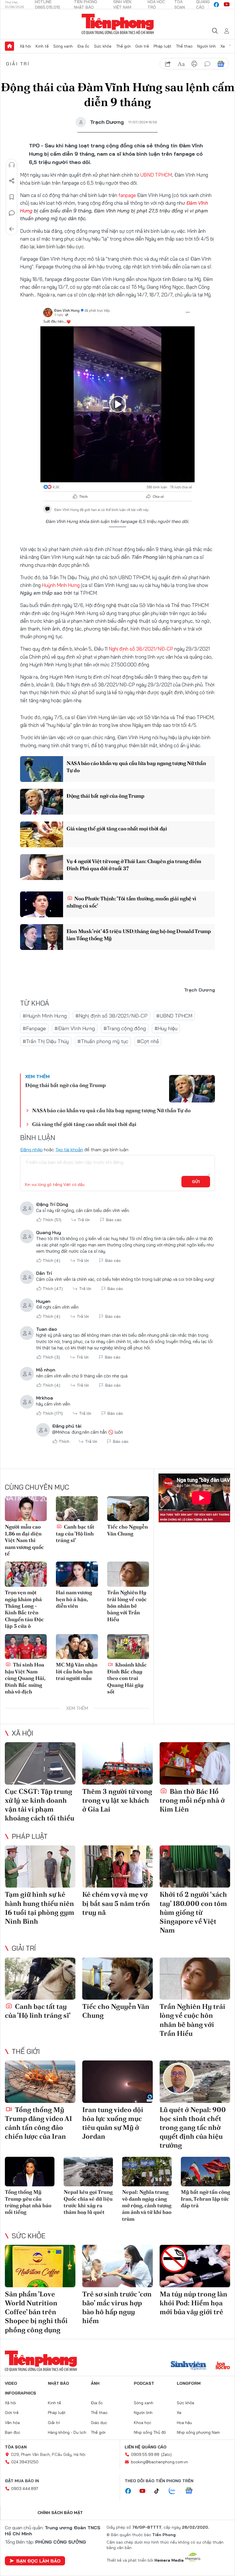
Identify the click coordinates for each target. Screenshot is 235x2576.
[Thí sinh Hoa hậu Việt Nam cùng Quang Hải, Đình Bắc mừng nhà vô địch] (26, 1647)
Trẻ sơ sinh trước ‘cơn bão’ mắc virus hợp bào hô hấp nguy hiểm (117, 2307)
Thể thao (184, 46)
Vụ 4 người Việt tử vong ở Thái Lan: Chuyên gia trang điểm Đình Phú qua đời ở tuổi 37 (134, 865)
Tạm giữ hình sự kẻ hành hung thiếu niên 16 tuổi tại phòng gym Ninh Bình (40, 1908)
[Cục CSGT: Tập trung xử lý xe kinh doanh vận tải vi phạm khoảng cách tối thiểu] (40, 1763)
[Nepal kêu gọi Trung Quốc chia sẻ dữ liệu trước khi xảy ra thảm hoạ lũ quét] (88, 2172)
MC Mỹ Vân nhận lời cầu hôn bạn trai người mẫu (77, 1671)
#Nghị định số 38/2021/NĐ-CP (111, 1016)
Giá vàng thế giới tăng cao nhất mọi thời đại (117, 829)
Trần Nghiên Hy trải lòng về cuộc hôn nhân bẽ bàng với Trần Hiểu (127, 1606)
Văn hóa (12, 2423)
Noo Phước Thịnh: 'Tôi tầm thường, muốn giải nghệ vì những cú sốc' (131, 902)
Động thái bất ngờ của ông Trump (105, 796)
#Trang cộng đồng (125, 1028)
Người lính (206, 46)
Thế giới (123, 46)
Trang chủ (9, 46)
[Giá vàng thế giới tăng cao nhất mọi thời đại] (42, 834)
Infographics (20, 2393)
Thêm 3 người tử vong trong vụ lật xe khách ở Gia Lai (117, 1800)
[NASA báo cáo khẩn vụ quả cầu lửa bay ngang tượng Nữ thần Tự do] (42, 769)
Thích (52, 1220)
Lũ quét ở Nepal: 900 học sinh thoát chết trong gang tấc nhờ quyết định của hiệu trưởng (193, 2128)
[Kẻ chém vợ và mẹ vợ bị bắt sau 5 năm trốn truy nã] (117, 1867)
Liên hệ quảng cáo (146, 2447)
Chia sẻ (12, 181)
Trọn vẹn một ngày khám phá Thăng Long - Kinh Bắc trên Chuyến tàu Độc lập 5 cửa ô (24, 1609)
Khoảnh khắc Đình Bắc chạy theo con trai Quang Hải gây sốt (127, 1678)
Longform (189, 2383)
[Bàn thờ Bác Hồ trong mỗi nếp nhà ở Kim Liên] (195, 1763)
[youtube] (227, 5)
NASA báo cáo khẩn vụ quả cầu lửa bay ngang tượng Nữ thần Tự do (136, 767)
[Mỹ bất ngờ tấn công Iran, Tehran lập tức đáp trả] (206, 2172)
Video (11, 2383)
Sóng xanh (63, 46)
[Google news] (192, 2491)
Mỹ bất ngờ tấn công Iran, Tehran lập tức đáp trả (205, 2199)
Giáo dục (99, 2423)
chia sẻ (168, 64)
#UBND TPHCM (174, 1016)
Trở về (12, 229)
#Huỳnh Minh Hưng (45, 1016)
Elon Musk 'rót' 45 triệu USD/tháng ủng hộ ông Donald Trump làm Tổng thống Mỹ (139, 935)
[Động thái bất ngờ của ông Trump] (42, 802)
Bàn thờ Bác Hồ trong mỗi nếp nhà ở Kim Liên (192, 1800)
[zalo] (175, 2491)
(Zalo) (166, 2454)
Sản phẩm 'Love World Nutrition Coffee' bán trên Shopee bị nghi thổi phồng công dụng (36, 2312)
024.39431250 (25, 2462)
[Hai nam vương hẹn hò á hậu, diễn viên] (77, 1574)
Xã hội (25, 46)
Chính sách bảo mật (60, 2513)
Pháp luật (162, 46)
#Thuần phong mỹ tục (103, 1041)
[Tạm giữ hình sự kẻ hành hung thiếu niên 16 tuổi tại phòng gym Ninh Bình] (40, 1867)
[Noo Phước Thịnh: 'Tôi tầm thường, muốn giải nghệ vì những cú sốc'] (42, 904)
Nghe (12, 165)
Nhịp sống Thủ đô (150, 2432)
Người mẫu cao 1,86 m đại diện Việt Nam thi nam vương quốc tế (24, 1540)
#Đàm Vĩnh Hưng (75, 1028)
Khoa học (143, 2423)
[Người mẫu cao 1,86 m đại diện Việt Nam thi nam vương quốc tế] (26, 1509)
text (181, 64)
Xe (223, 46)
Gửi (196, 1182)
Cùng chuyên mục (37, 1487)
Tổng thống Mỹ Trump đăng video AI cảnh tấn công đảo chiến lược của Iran (38, 2123)
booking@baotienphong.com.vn (159, 2462)
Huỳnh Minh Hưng (61, 585)
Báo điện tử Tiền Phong (118, 24)
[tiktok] (160, 2491)
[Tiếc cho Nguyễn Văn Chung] (128, 1509)
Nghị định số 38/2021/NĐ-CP (141, 649)
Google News (221, 64)
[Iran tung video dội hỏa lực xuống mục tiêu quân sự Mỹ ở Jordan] (117, 2082)
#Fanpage (34, 1028)
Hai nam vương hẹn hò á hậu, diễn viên (74, 1599)
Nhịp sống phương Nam (198, 2432)
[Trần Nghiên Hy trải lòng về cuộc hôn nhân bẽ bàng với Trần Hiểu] (128, 1574)
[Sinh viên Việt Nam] (189, 2366)
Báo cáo (114, 1220)
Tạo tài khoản (69, 1150)
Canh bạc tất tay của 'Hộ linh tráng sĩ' (75, 1533)
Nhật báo (58, 2383)
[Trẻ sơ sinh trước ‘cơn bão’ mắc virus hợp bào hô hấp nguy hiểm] (117, 2266)
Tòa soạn (16, 2447)
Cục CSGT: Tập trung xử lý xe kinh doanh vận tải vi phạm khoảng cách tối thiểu (40, 1805)
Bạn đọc (13, 2432)
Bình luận (12, 213)
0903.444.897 (25, 2489)
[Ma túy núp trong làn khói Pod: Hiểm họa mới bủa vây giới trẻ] (195, 2266)
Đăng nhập (31, 1150)
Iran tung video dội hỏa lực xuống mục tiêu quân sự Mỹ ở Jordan (113, 2123)
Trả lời (84, 1220)
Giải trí (18, 64)
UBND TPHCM (156, 175)
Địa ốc (83, 46)
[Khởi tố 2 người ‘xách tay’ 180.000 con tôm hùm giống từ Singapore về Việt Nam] (195, 1867)
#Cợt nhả (148, 1041)
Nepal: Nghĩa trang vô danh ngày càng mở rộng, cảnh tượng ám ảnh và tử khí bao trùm (147, 2205)
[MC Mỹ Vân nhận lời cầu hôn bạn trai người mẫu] (77, 1647)
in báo (194, 64)
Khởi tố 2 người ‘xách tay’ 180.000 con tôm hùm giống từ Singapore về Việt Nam (193, 1912)
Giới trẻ (142, 46)
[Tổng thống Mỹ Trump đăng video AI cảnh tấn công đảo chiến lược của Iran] (40, 2082)
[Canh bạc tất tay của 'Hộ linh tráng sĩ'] (77, 1509)
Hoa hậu (184, 2423)
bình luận (207, 64)
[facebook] (216, 5)
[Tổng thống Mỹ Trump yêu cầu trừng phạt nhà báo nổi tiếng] (30, 2172)
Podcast (144, 2383)
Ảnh (95, 2383)
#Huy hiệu (166, 1028)
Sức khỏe (103, 46)
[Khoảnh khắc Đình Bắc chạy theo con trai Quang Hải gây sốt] (128, 1647)
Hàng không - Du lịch (67, 2432)
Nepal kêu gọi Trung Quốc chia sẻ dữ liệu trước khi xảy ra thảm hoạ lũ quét (88, 2202)
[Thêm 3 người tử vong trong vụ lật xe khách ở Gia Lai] (117, 1763)
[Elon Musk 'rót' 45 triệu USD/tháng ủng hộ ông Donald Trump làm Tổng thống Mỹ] (42, 937)
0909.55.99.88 (145, 2454)
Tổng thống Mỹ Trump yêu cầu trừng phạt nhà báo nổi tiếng (28, 2202)
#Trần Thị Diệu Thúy (46, 1041)
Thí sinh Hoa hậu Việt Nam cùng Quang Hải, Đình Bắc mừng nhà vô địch (25, 1678)
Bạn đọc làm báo (38, 2561)
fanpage (127, 195)
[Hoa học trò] (223, 2366)
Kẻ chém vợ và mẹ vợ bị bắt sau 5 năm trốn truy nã (116, 1903)
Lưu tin (12, 197)
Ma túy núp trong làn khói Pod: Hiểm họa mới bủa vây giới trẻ (193, 2303)
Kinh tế (42, 46)
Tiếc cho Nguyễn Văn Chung (128, 1530)
